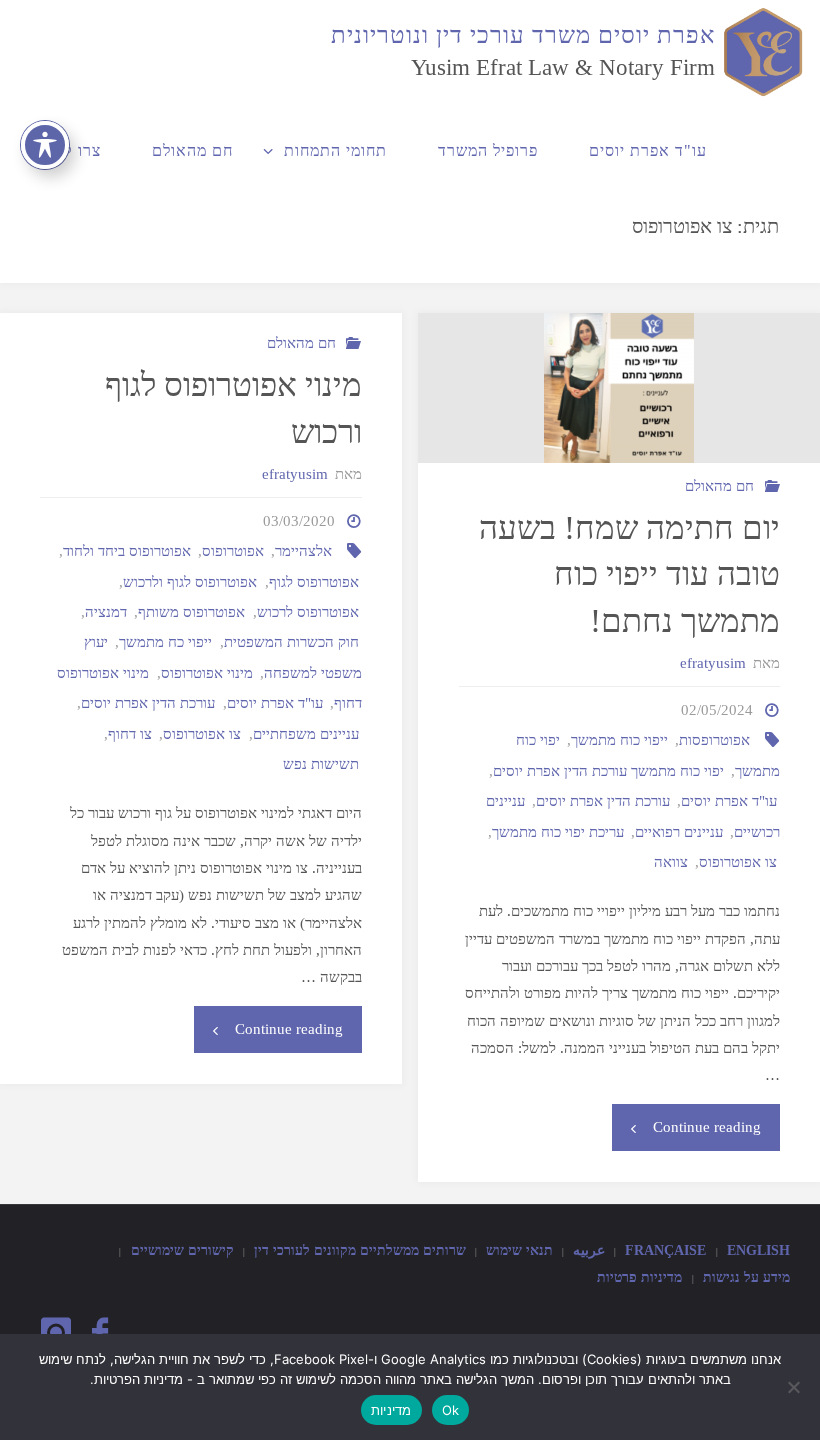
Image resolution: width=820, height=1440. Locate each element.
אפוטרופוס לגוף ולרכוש (190, 581)
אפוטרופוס (233, 550)
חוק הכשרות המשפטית (291, 641)
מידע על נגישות (746, 1277)
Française (665, 1250)
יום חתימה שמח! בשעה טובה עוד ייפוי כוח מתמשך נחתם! (629, 574)
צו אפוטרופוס (738, 861)
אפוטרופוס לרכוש (308, 611)
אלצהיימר (303, 550)
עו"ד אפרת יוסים (729, 800)
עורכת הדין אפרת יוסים (603, 800)
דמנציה (106, 611)
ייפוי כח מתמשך (165, 641)
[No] (795, 1387)
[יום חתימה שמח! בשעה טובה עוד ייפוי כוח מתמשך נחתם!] (618, 388)
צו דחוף (130, 733)
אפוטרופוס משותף (191, 611)
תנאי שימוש (519, 1250)
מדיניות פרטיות (639, 1277)
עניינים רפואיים (679, 831)
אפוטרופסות (714, 739)
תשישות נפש (321, 763)
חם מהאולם (719, 485)
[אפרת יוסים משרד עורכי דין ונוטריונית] (759, 49)
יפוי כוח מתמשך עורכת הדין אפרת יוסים (608, 770)
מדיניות (391, 1410)
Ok (451, 1410)
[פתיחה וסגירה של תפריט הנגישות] (45, 145)
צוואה (671, 861)
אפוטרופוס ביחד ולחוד (127, 550)
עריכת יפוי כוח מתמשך (558, 831)
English (758, 1250)
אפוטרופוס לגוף (314, 581)
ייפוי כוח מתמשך (619, 739)
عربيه (589, 1250)
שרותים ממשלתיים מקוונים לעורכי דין (360, 1250)
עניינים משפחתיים (306, 733)
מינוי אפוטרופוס (207, 672)
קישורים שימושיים (182, 1250)
